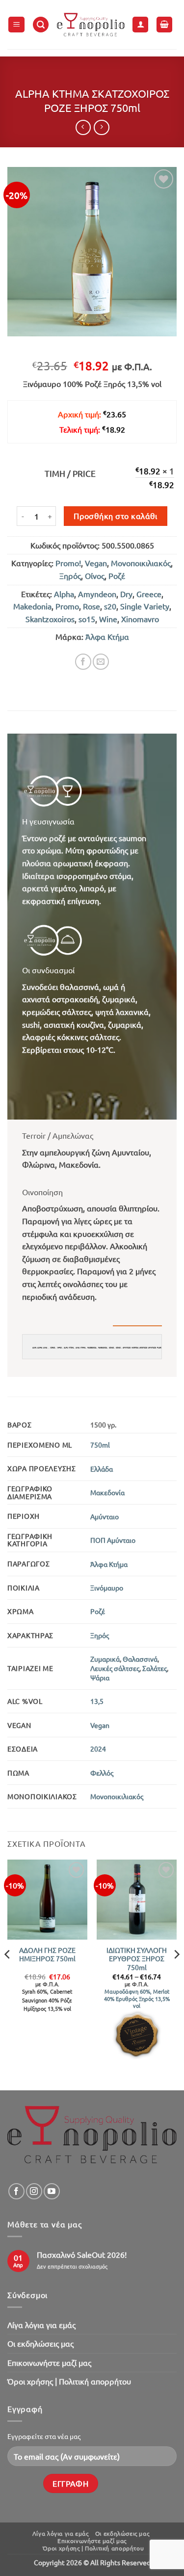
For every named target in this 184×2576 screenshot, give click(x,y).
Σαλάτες (155, 1668)
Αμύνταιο (105, 1516)
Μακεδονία (107, 1492)
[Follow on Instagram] (34, 2191)
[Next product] (83, 127)
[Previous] (8, 1974)
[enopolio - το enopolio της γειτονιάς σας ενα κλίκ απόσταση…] (91, 25)
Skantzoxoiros (50, 619)
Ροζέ (117, 575)
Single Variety (145, 606)
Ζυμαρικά (105, 1659)
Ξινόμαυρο (107, 1588)
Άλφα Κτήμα (107, 636)
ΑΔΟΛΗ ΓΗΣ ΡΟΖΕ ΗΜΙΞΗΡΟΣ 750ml (47, 1955)
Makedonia (32, 606)
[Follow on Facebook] (16, 2191)
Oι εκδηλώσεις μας (40, 2343)
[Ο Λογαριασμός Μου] (140, 25)
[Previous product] (101, 127)
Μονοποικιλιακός (141, 563)
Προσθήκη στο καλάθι (116, 516)
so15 (87, 619)
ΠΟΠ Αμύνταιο (113, 1540)
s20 (110, 606)
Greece (149, 594)
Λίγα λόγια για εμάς (41, 2325)
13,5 (97, 1701)
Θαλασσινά (140, 1659)
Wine (108, 619)
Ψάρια (100, 1677)
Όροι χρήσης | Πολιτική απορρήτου (69, 2381)
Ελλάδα (102, 1469)
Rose (92, 606)
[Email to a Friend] (101, 662)
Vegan (96, 563)
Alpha (64, 594)
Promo (67, 606)
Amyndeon (97, 594)
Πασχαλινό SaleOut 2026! (82, 2255)
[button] (16, 25)
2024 (98, 1749)
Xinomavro (140, 619)
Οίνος (95, 575)
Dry (126, 594)
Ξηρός (70, 575)
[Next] (176, 1974)
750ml (100, 1445)
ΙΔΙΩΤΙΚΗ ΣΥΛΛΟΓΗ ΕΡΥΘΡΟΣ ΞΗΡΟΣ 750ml (137, 1959)
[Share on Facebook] (83, 662)
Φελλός (102, 1773)
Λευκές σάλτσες (115, 1668)
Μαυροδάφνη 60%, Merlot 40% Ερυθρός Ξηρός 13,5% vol (137, 1998)
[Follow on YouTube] (52, 2191)
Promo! (68, 563)
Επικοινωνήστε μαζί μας (49, 2362)
